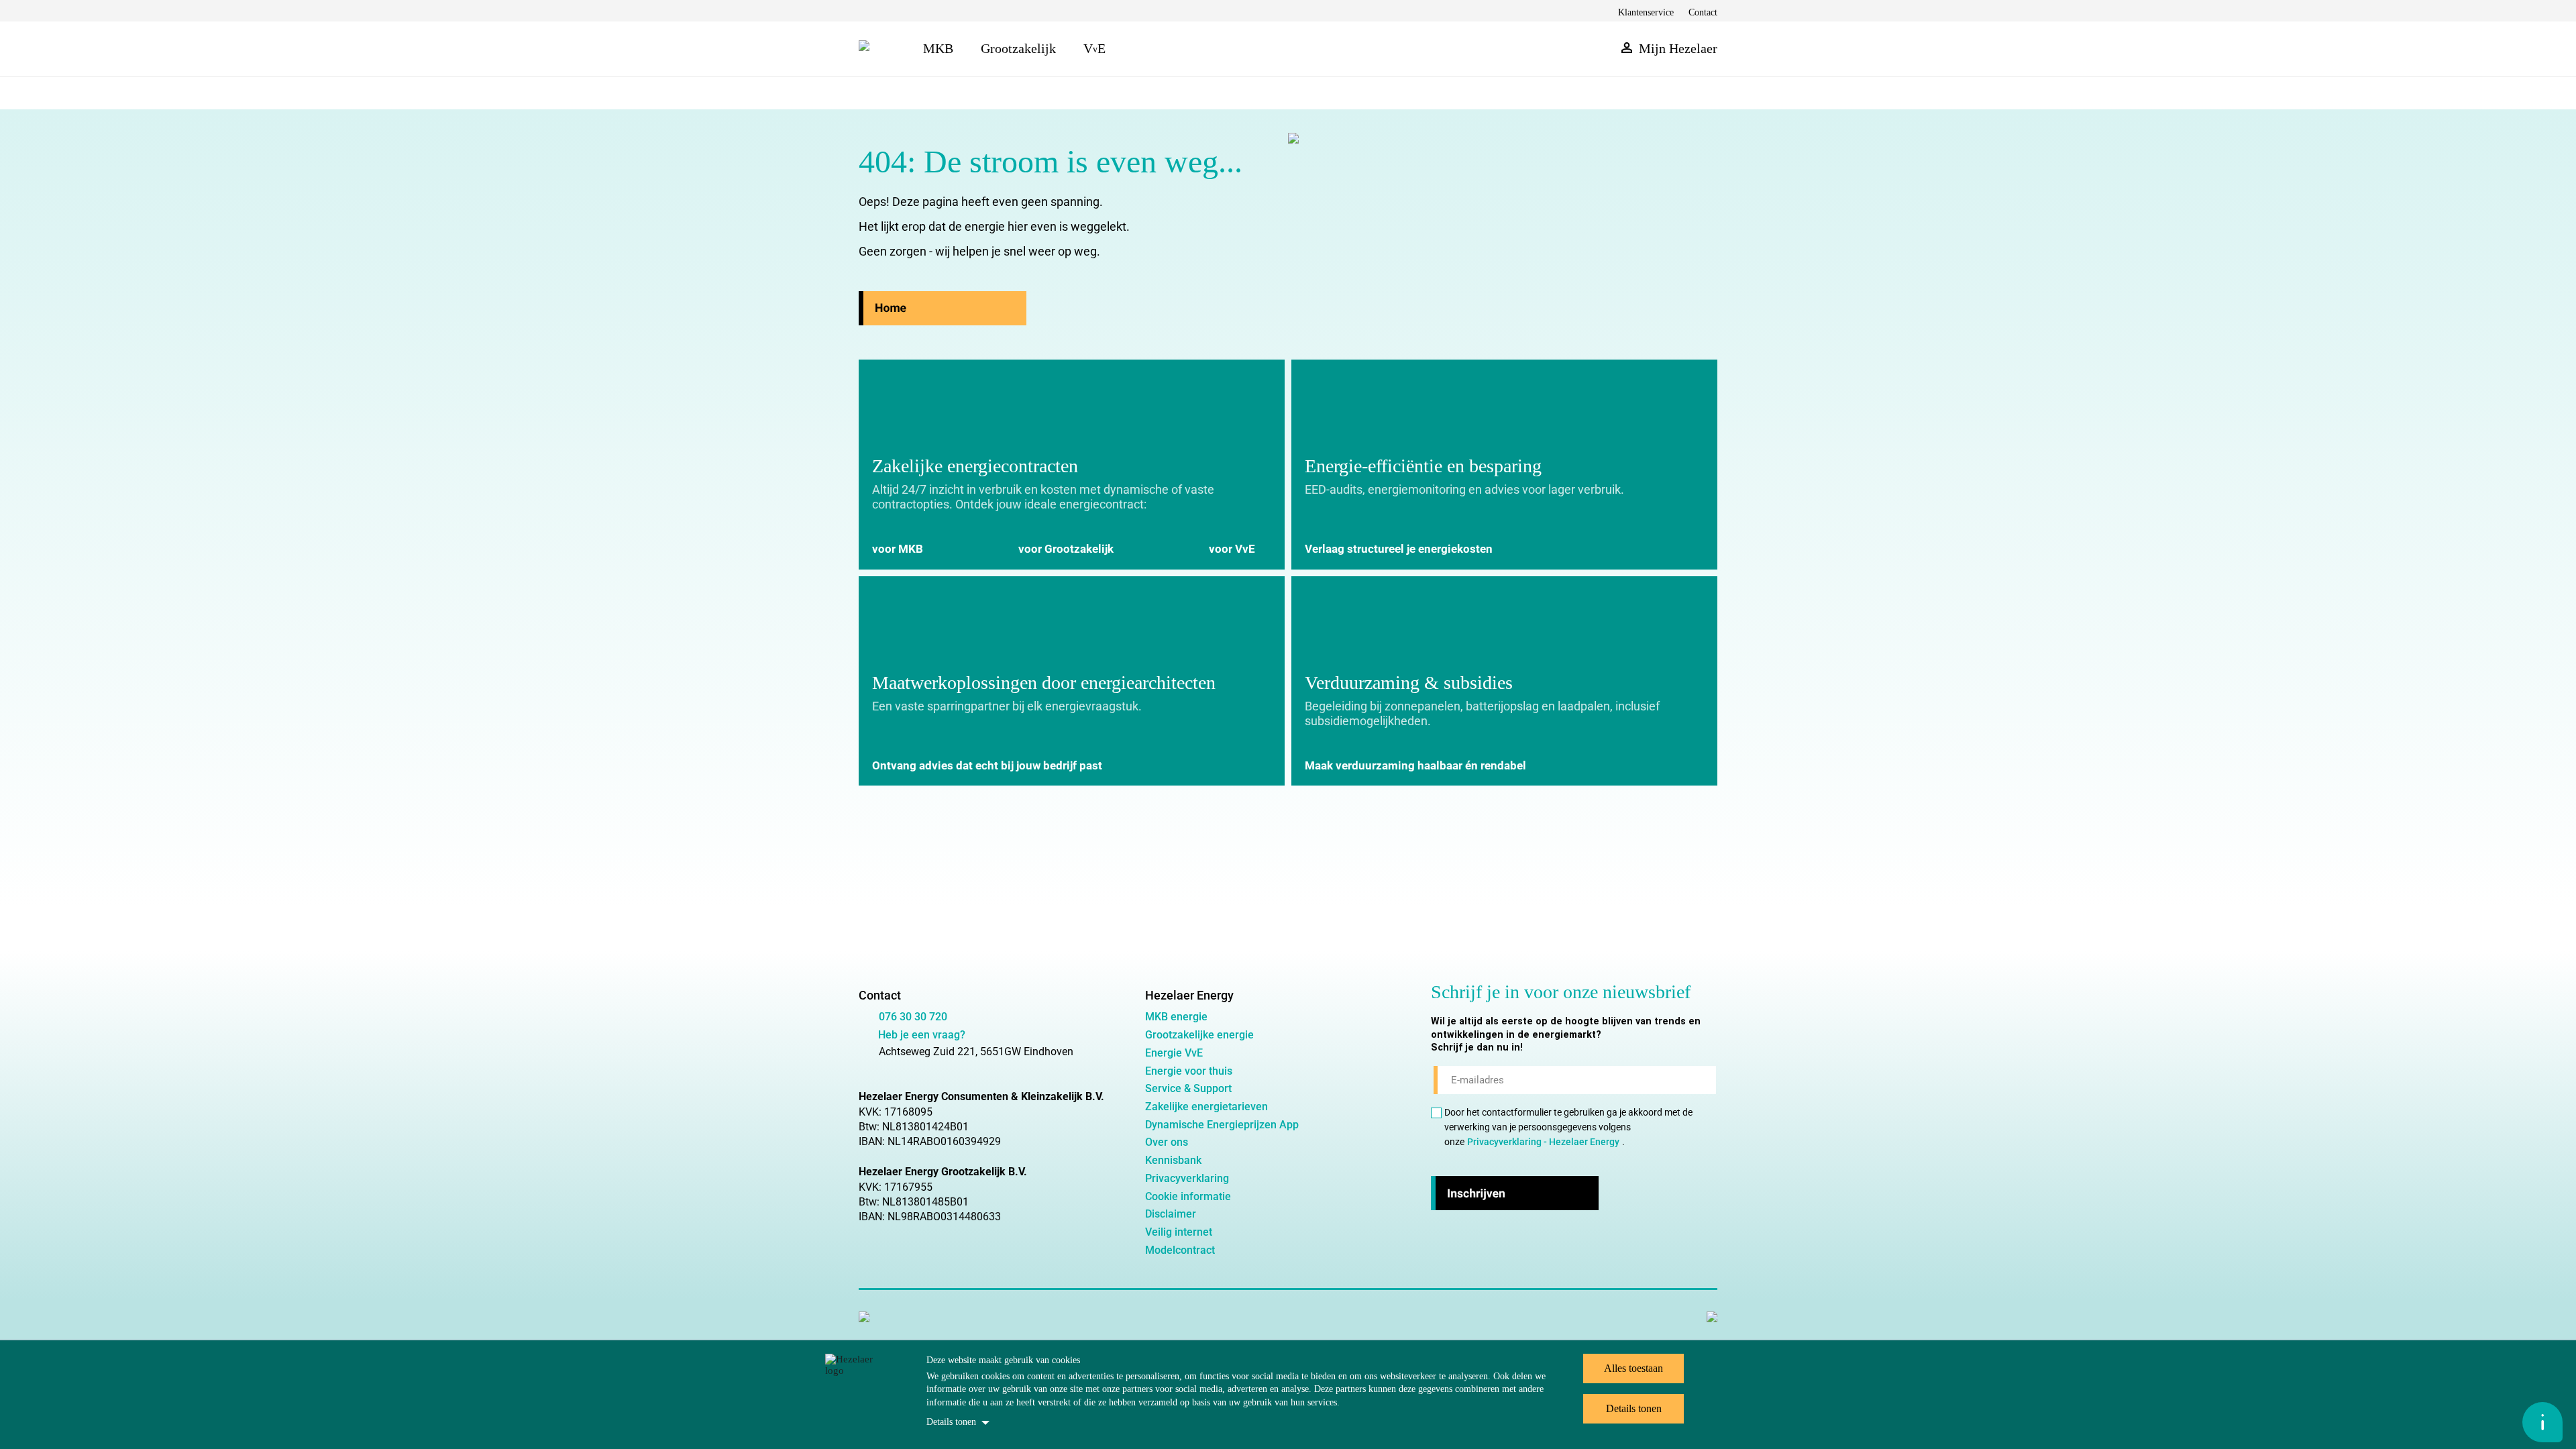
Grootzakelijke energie (1199, 1035)
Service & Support (1188, 1088)
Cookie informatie (1188, 1196)
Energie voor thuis (1189, 1071)
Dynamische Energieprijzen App (1222, 1125)
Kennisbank (1173, 1160)
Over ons (1167, 1142)
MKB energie (1176, 1017)
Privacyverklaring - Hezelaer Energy (1543, 1142)
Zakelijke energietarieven (1206, 1107)
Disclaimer (1171, 1214)
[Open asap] (2542, 1422)
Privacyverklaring (1187, 1178)
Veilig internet (1179, 1232)
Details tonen (951, 1422)
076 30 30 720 (913, 1017)
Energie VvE (1174, 1053)
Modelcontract (1180, 1250)
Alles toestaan (1633, 1368)
